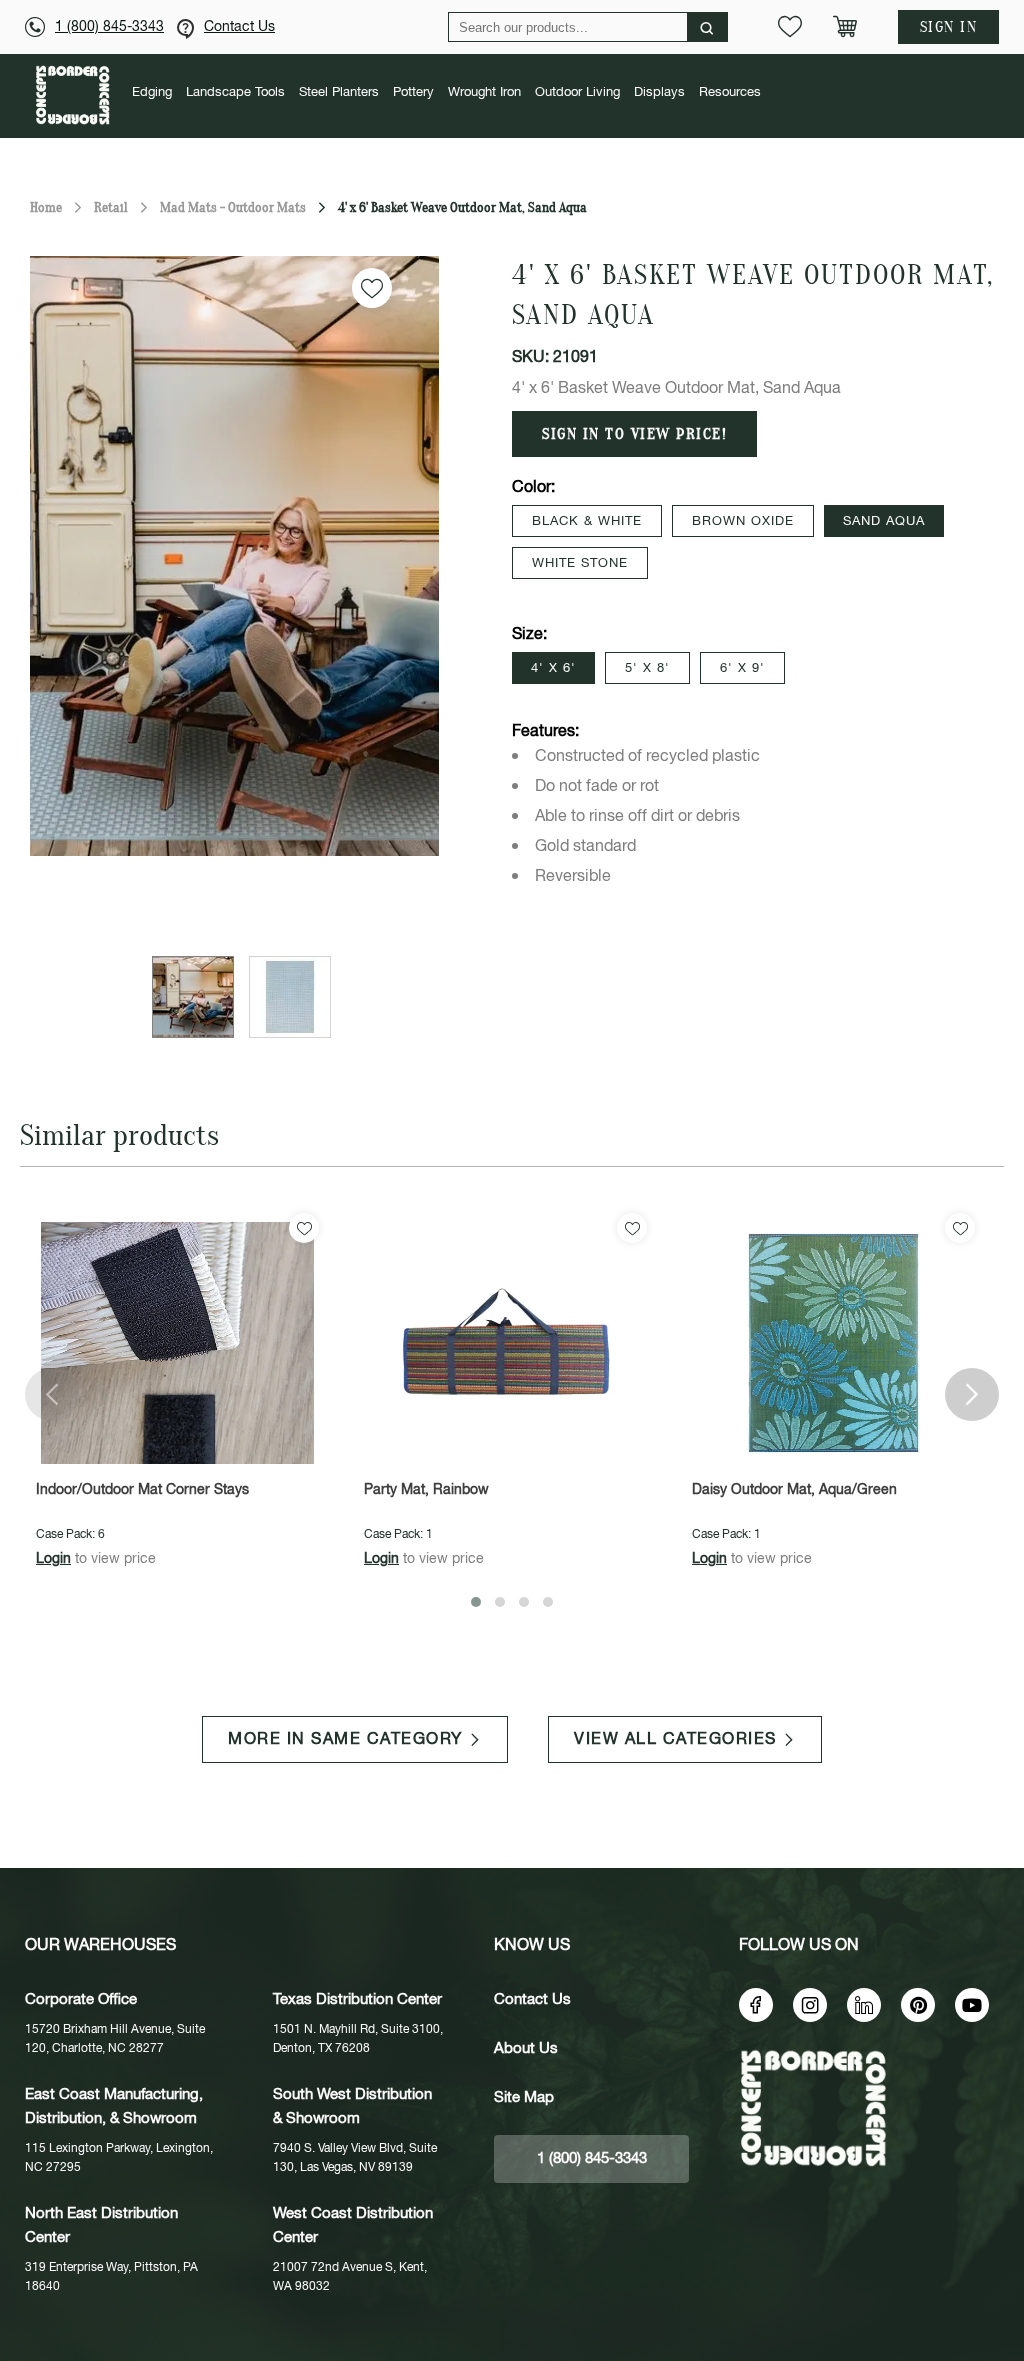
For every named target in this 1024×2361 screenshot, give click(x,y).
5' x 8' (647, 668)
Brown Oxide (743, 521)
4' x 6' (553, 668)
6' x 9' (742, 668)
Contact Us (239, 27)
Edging (152, 92)
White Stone (580, 563)
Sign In (949, 27)
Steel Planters (339, 92)
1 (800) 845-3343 (109, 27)
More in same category (345, 1739)
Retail (111, 207)
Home (46, 207)
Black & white (587, 521)
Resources (730, 92)
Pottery (413, 92)
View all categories (675, 1739)
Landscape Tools (235, 92)
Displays (659, 92)
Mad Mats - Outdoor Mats (233, 207)
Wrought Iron (484, 92)
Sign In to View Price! (634, 434)
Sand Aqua (884, 521)
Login (53, 1559)
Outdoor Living (577, 92)
